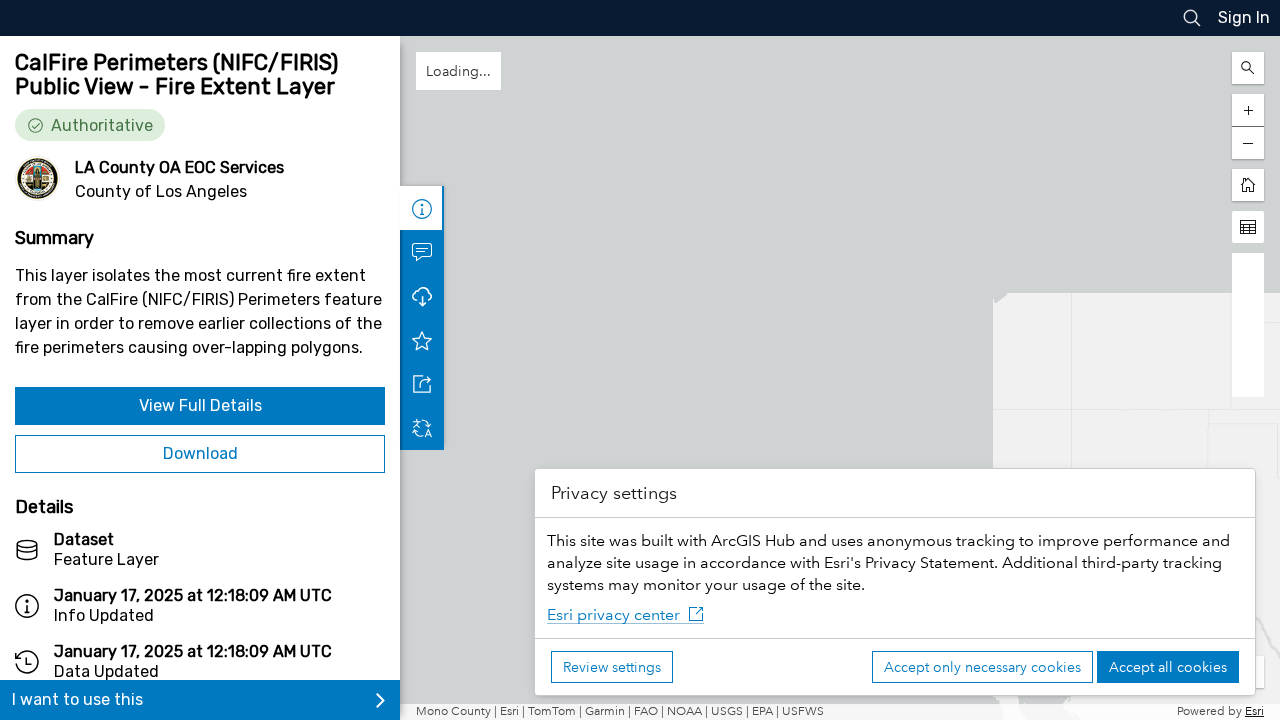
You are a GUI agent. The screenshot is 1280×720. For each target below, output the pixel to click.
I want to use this (77, 699)
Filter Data (422, 296)
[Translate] (422, 472)
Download (200, 453)
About (422, 208)
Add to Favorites (422, 384)
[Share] (422, 428)
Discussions (422, 252)
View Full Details (200, 405)
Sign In (1244, 17)
